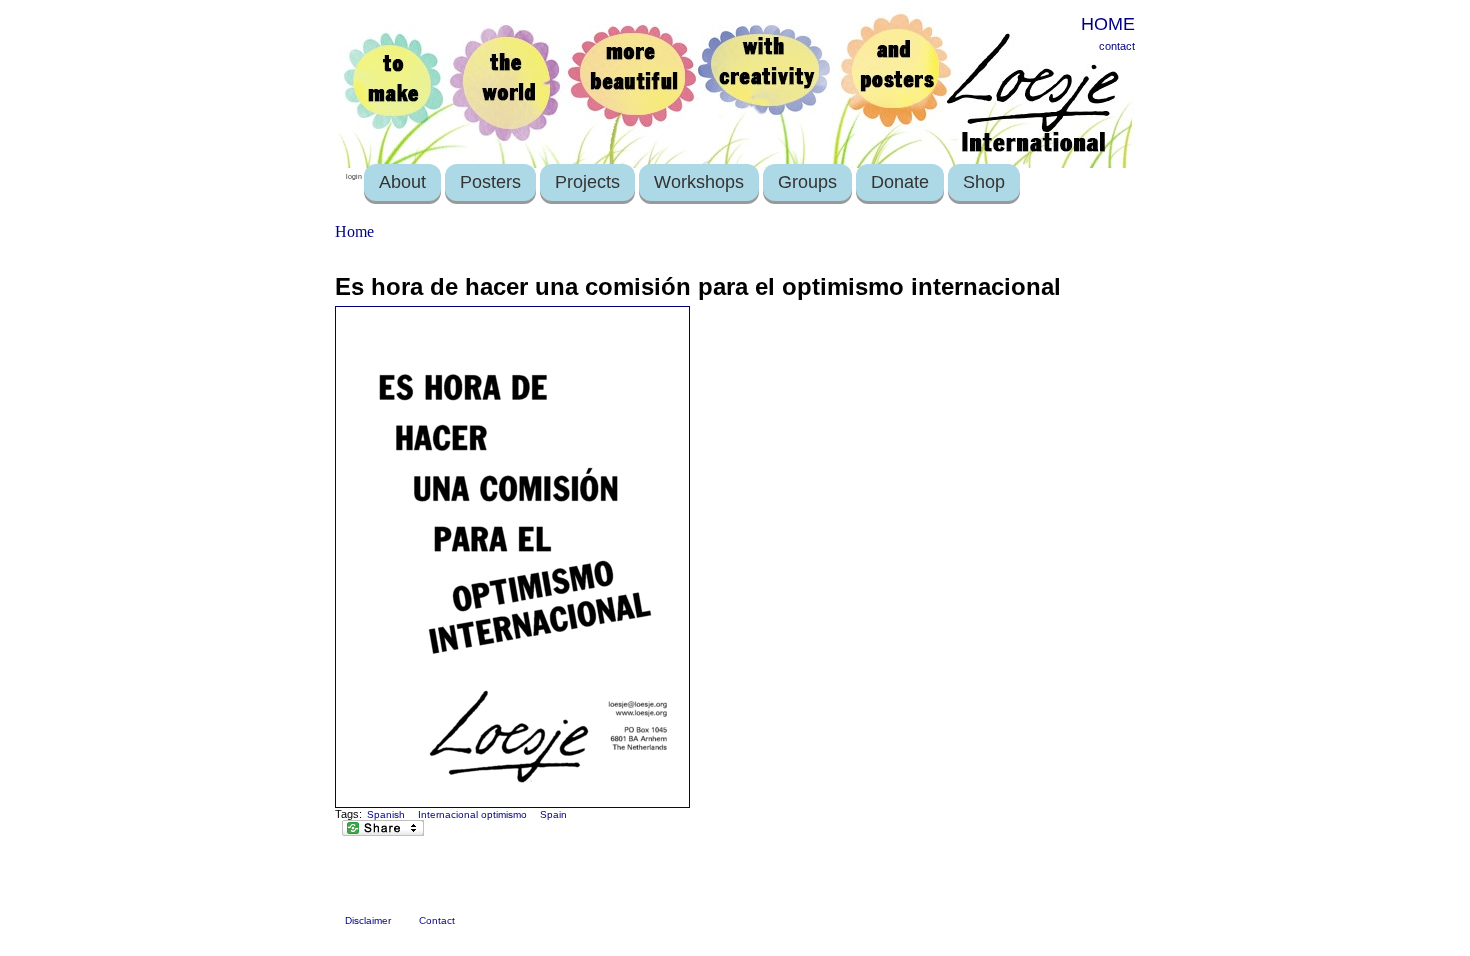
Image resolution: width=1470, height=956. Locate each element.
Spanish (386, 814)
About (402, 182)
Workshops (699, 182)
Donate (900, 182)
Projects (587, 182)
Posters (490, 182)
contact (1117, 46)
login (354, 176)
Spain (553, 814)
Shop (984, 182)
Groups (807, 182)
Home (354, 231)
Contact (437, 920)
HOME (1108, 24)
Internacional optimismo (472, 814)
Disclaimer (368, 920)
